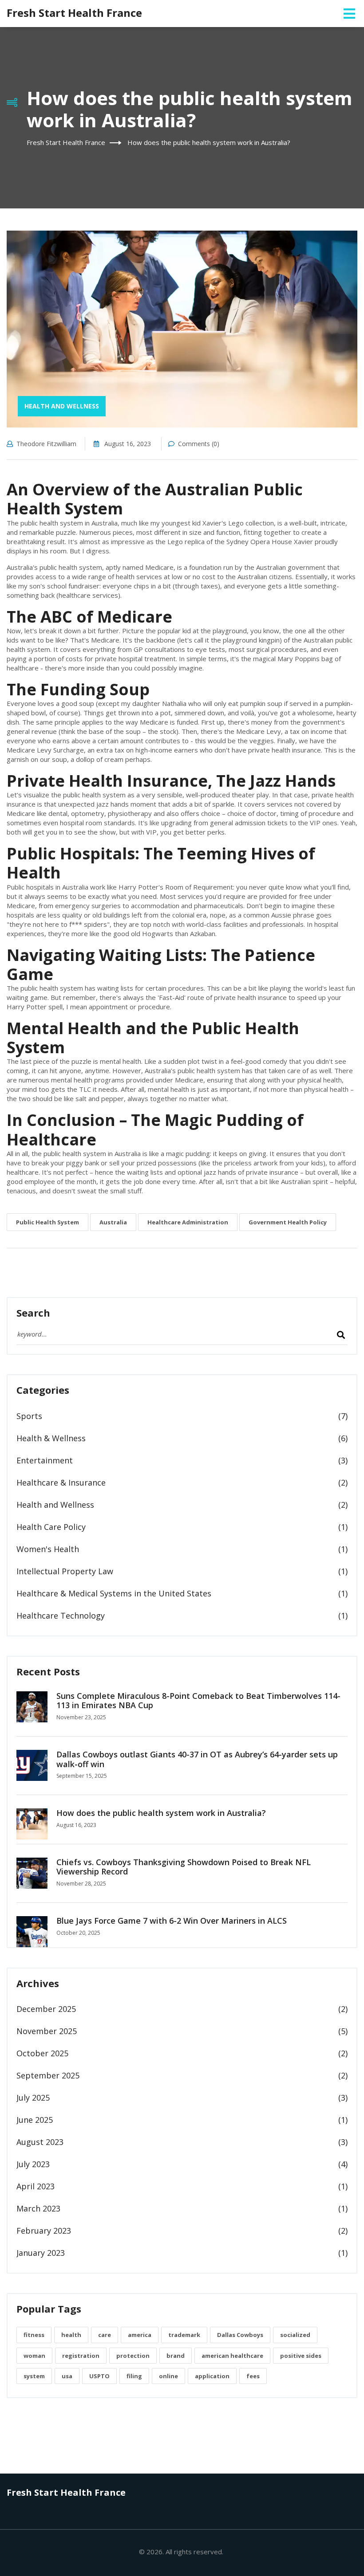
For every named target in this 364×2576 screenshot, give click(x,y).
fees (253, 2376)
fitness (34, 2335)
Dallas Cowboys (240, 2335)
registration (81, 2356)
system (34, 2376)
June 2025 (35, 2120)
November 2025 (47, 2031)
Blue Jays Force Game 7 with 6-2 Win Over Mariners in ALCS (172, 1921)
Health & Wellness (51, 1438)
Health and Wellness (62, 406)
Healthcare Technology (61, 1615)
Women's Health (48, 1549)
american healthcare (232, 2356)
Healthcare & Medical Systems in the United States (114, 1593)
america (140, 2335)
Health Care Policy (51, 1527)
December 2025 (46, 2009)
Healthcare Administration (188, 1222)
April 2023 (36, 2186)
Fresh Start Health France (74, 13)
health (71, 2335)
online (168, 2376)
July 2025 (33, 2098)
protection (133, 2356)
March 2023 (38, 2208)
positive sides (301, 2356)
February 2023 (44, 2231)
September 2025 (48, 2075)
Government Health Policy (288, 1222)
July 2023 (33, 2164)
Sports (29, 1416)
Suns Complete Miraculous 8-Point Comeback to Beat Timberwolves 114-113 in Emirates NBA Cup (198, 1701)
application (212, 2376)
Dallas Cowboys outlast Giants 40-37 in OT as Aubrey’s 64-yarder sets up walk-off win (197, 1759)
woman (34, 2356)
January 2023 (41, 2253)
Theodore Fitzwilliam (46, 444)
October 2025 (42, 2053)
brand (176, 2356)
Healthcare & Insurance (61, 1482)
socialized (295, 2335)
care (105, 2335)
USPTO (99, 2376)
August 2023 (40, 2142)
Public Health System (47, 1222)
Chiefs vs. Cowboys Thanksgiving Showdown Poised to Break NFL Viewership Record (184, 1867)
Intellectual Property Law (65, 1571)
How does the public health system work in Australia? (161, 1813)
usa (67, 2376)
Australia (113, 1222)
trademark (184, 2335)
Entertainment (45, 1460)
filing (134, 2376)
